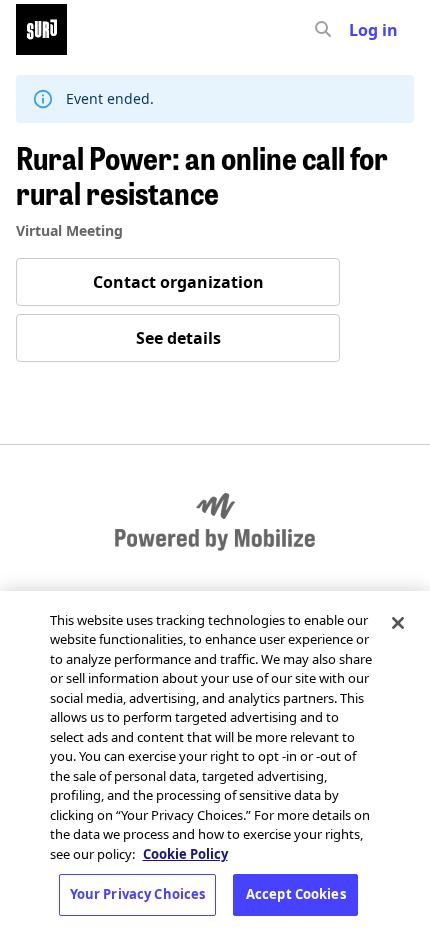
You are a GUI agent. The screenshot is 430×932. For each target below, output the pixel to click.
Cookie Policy (185, 854)
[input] (359, 30)
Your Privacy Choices (138, 894)
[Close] (398, 623)
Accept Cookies (296, 894)
